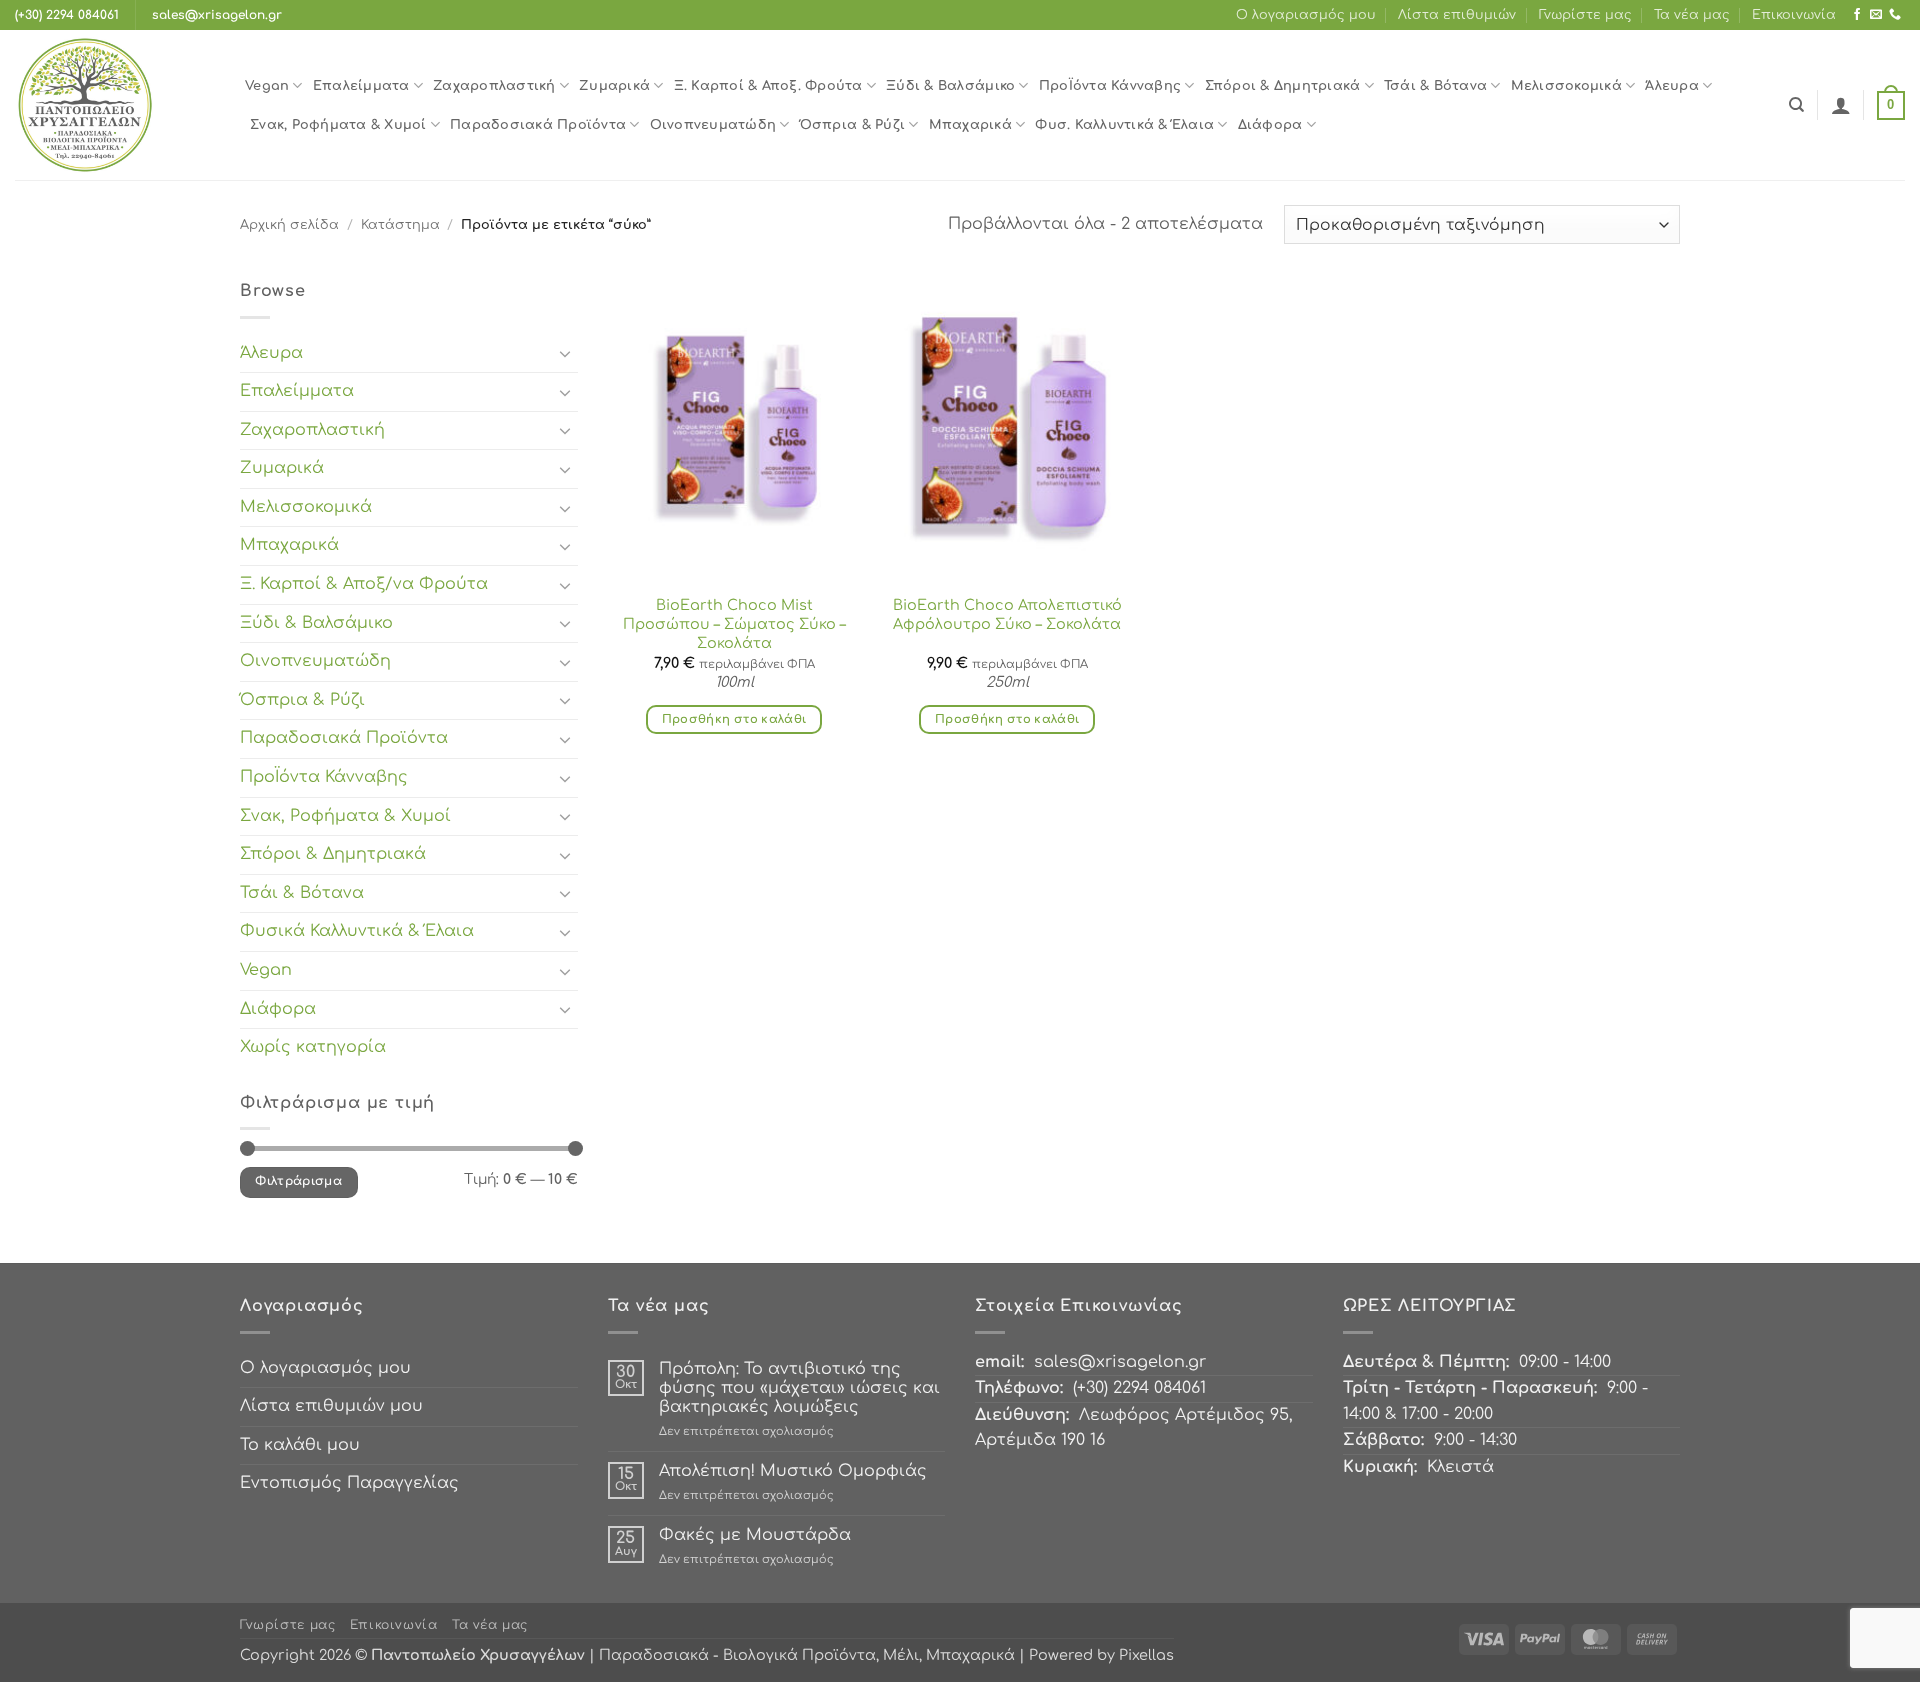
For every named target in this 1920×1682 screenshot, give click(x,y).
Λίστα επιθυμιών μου (331, 1406)
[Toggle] (566, 353)
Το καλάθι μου (300, 1445)
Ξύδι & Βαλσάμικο (950, 86)
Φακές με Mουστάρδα (755, 1535)
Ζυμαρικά (614, 86)
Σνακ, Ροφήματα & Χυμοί (338, 125)
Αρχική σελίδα (289, 225)
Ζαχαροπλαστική (494, 86)
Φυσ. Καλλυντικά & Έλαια (1124, 125)
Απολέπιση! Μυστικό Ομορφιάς (793, 1471)
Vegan (267, 86)
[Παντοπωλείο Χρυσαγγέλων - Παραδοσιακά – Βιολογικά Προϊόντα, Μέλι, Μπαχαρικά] (115, 105)
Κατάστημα (400, 225)
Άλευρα (1672, 86)
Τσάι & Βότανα (1435, 86)
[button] (1841, 105)
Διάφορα (1270, 125)
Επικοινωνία (1794, 15)
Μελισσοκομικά (1566, 86)
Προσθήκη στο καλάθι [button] (734, 719)
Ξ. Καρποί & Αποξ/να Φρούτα (364, 584)
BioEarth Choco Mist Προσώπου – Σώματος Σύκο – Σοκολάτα (734, 623)
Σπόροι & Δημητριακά (1283, 86)
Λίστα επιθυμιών (1457, 15)
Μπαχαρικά (970, 125)
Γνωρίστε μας (1585, 15)
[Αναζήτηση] (1796, 105)
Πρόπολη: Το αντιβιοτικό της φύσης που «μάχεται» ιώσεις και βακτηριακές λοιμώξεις (799, 1388)
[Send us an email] (1876, 15)
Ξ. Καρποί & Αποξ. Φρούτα (768, 86)
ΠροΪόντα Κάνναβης (1110, 86)
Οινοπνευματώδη (713, 125)
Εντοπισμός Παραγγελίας (349, 1483)
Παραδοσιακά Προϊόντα (538, 125)
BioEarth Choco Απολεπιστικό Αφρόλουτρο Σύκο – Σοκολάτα (1007, 614)
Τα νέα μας (1692, 15)
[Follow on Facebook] (1857, 15)
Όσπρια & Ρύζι (852, 125)
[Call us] (1895, 15)
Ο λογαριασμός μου (1306, 15)
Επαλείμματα (361, 86)
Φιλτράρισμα (298, 1181)
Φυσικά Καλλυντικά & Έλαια (357, 931)
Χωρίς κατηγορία (313, 1047)
